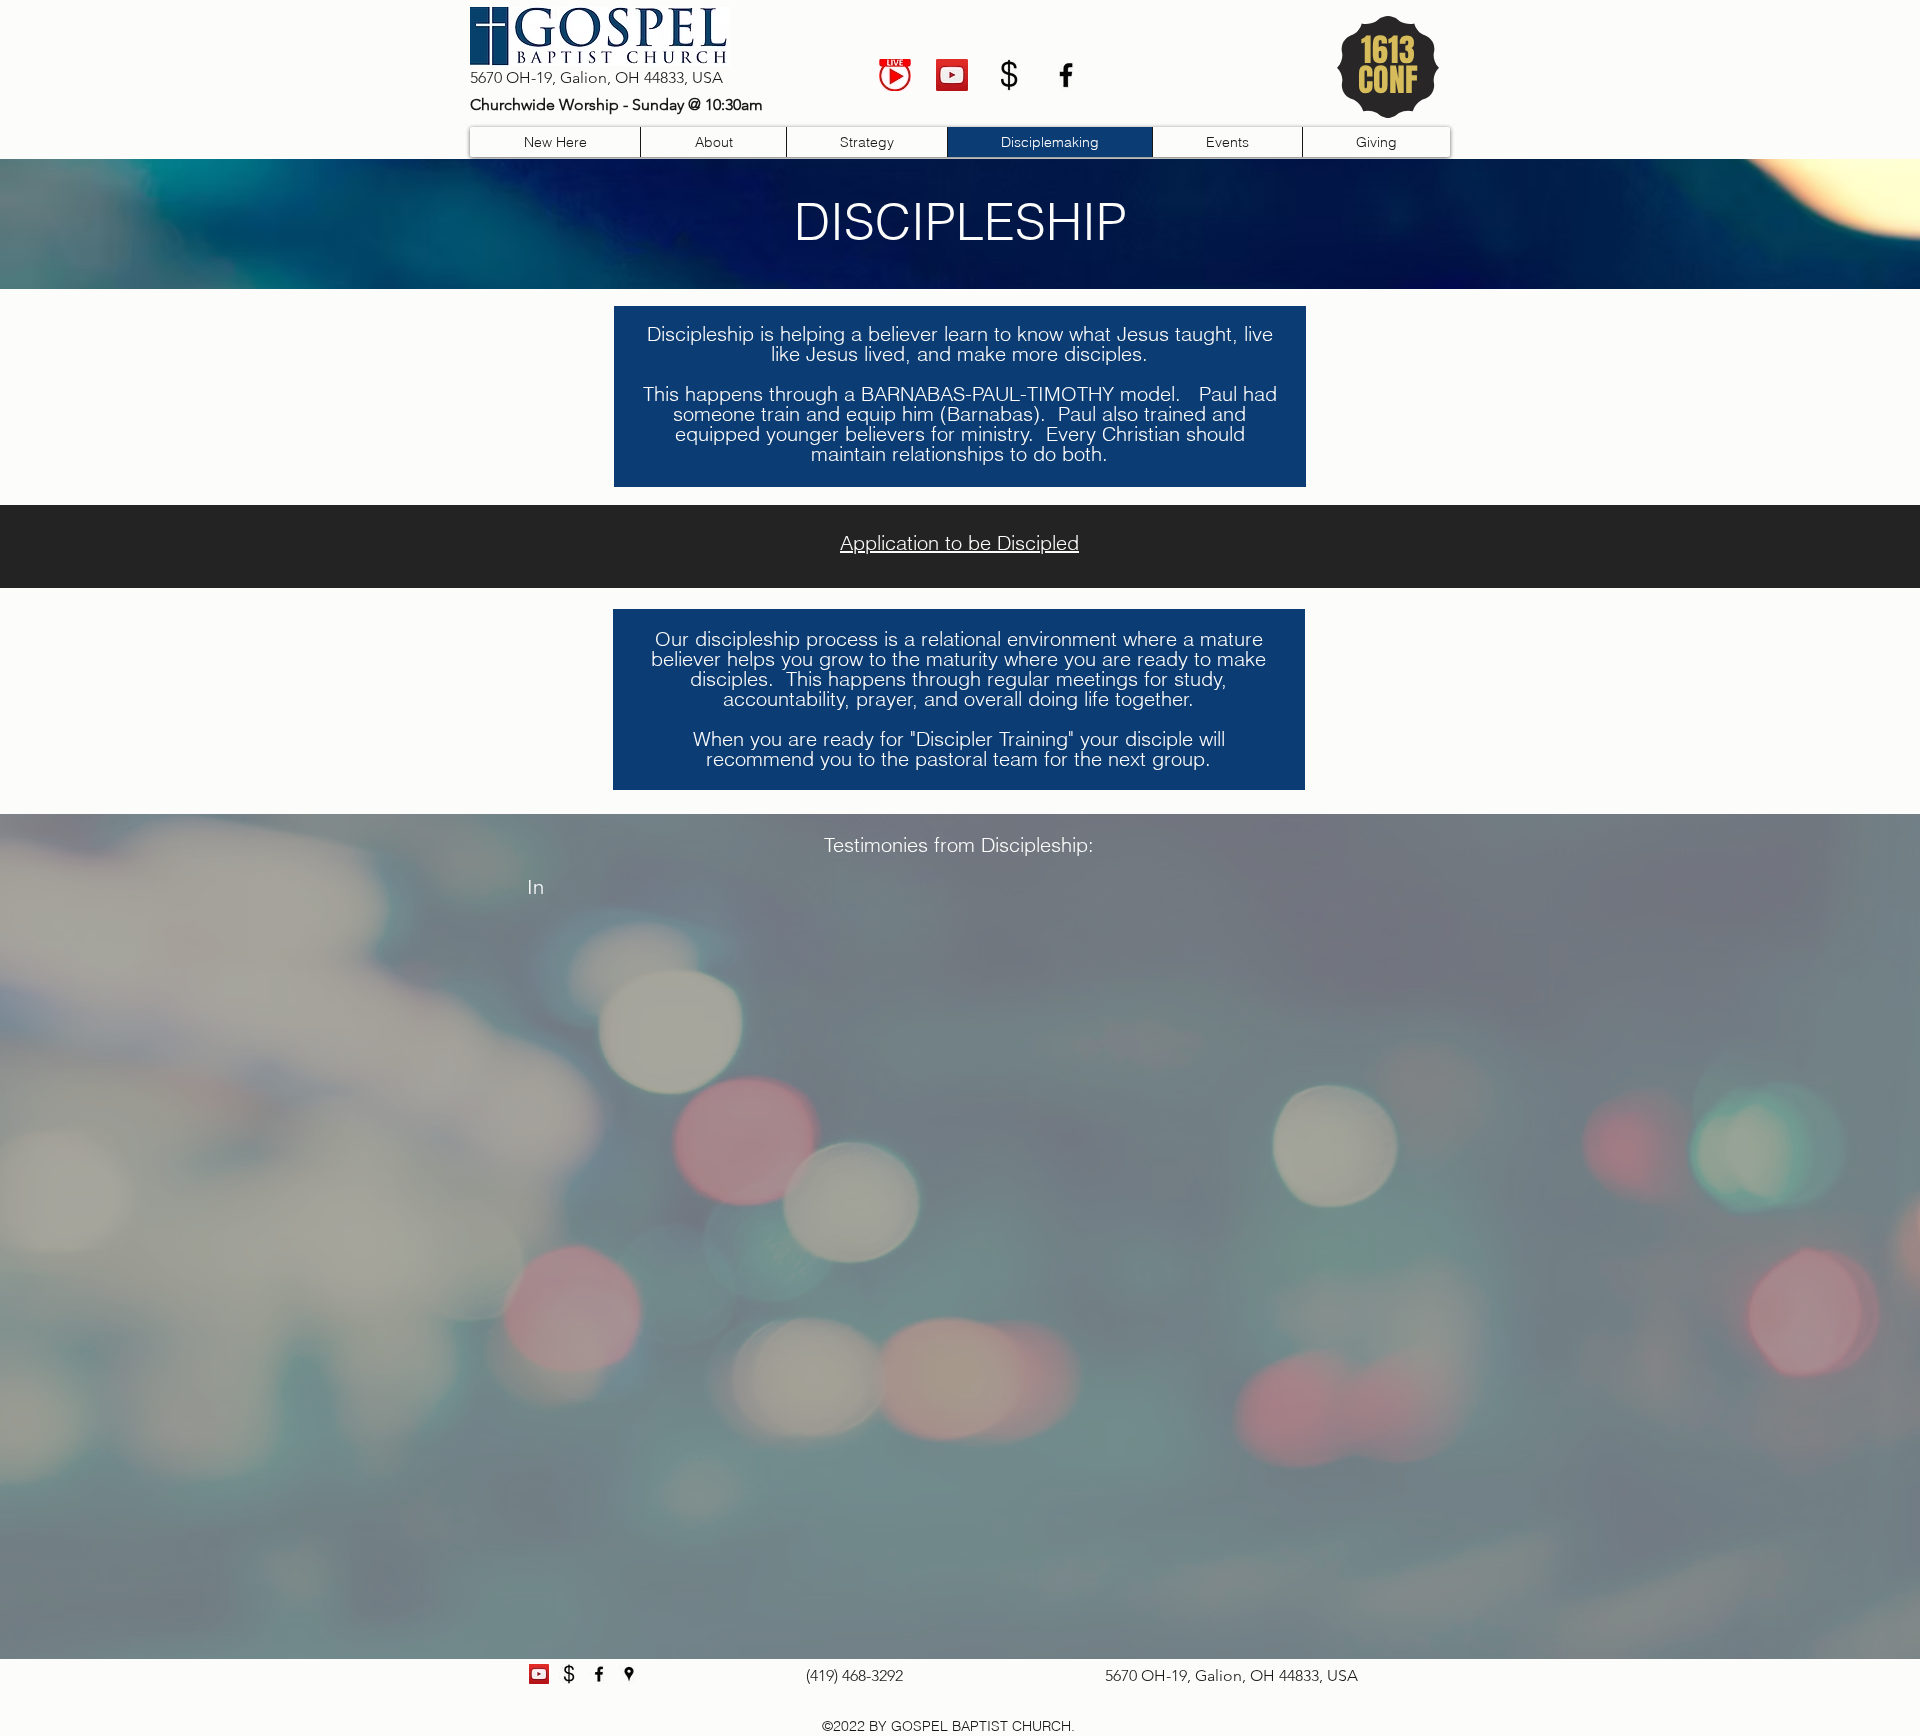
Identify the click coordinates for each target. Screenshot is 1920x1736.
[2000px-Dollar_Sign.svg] (1009, 75)
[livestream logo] (895, 75)
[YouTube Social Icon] (952, 75)
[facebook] (1066, 75)
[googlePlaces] (629, 1674)
